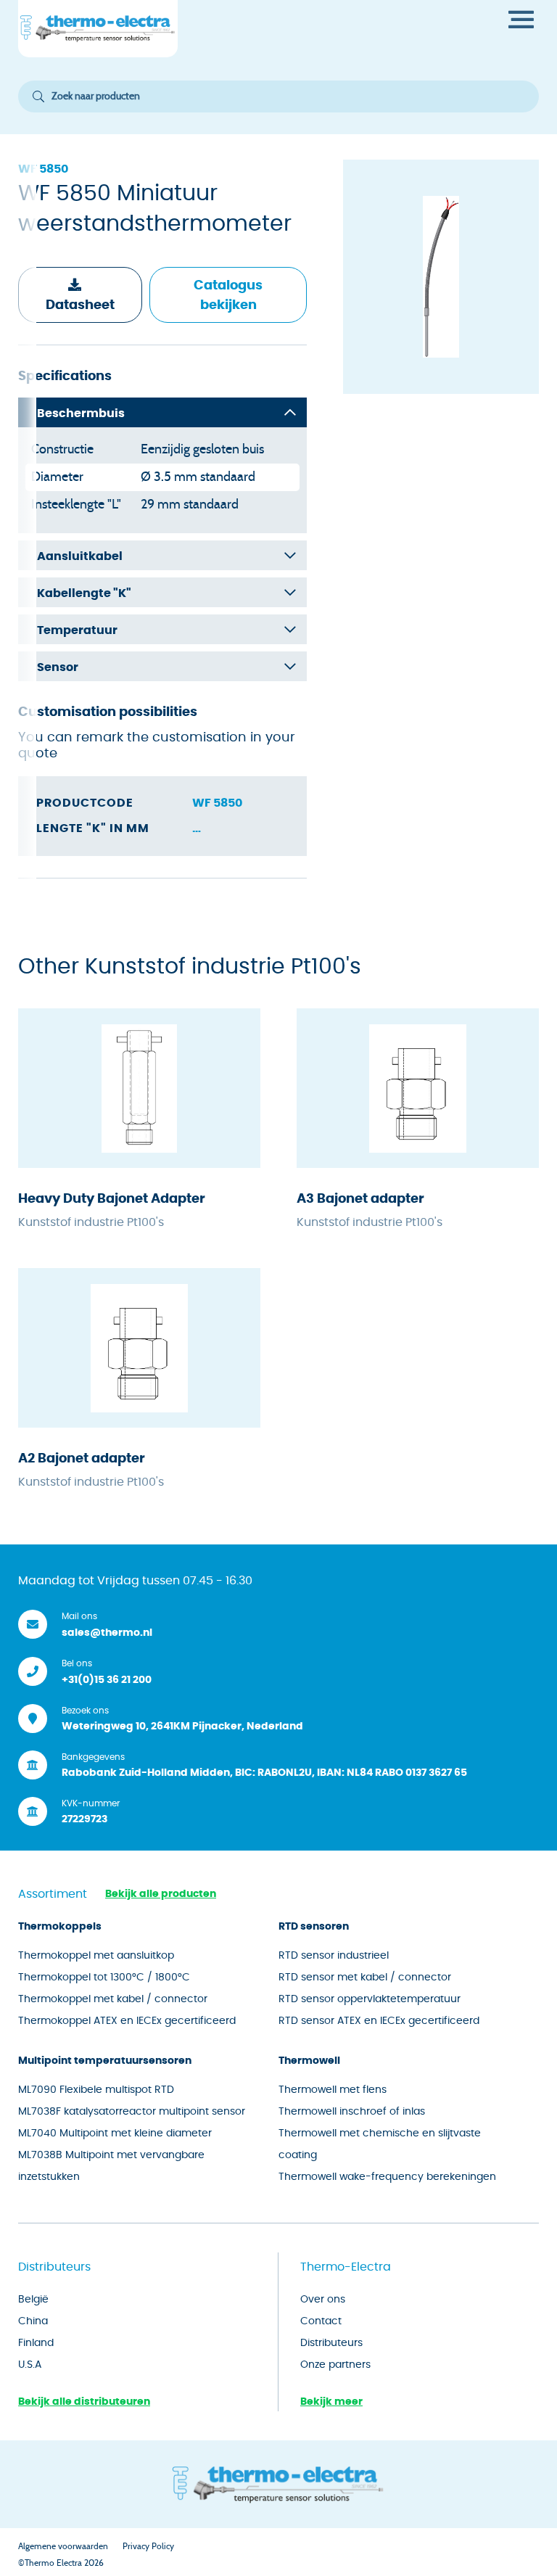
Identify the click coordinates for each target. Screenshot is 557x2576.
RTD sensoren (314, 1927)
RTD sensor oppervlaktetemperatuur (370, 1999)
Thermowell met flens (333, 2090)
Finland (36, 2343)
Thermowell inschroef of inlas (352, 2112)
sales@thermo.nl (107, 1633)
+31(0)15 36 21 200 (107, 1680)
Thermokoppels (60, 1927)
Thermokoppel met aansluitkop (96, 1956)
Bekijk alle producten (161, 1894)
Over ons (323, 2300)
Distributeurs (331, 2343)
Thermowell (309, 2061)
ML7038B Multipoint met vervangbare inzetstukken (111, 2166)
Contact (321, 2321)
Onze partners (335, 2365)
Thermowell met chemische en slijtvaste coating (380, 2144)
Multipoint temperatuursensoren (105, 2061)
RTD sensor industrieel (334, 1956)
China (33, 2321)
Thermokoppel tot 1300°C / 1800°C (104, 1978)
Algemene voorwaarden (63, 2546)
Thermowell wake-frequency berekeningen (387, 2177)
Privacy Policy (148, 2546)
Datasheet (80, 305)
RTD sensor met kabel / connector (365, 1978)
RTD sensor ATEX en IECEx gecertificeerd (379, 2021)
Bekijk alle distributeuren (84, 2402)
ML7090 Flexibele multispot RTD (96, 2090)
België (33, 2300)
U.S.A (30, 2365)
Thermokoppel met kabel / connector (113, 1999)
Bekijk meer (331, 2402)
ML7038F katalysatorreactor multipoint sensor (132, 2112)
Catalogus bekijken (228, 296)
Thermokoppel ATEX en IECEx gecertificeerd (127, 2021)
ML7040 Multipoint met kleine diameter (115, 2133)
